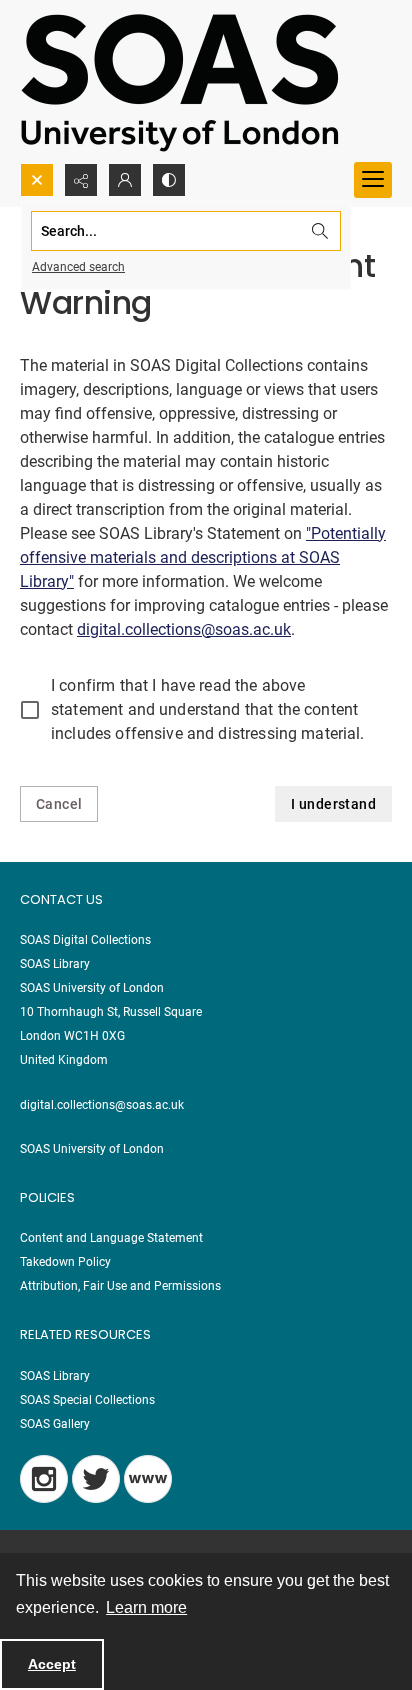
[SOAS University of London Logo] (180, 81)
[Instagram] (44, 1479)
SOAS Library (55, 1376)
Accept (52, 1664)
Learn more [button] (146, 1607)
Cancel (59, 804)
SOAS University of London (92, 1149)
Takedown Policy (65, 1262)
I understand (333, 804)
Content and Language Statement (111, 1238)
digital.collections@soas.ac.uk (184, 629)
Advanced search (78, 267)
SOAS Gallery (55, 1424)
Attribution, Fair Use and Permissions (120, 1286)
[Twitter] (96, 1479)
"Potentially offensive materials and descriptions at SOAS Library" (203, 557)
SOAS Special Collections (87, 1400)
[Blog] (148, 1479)
